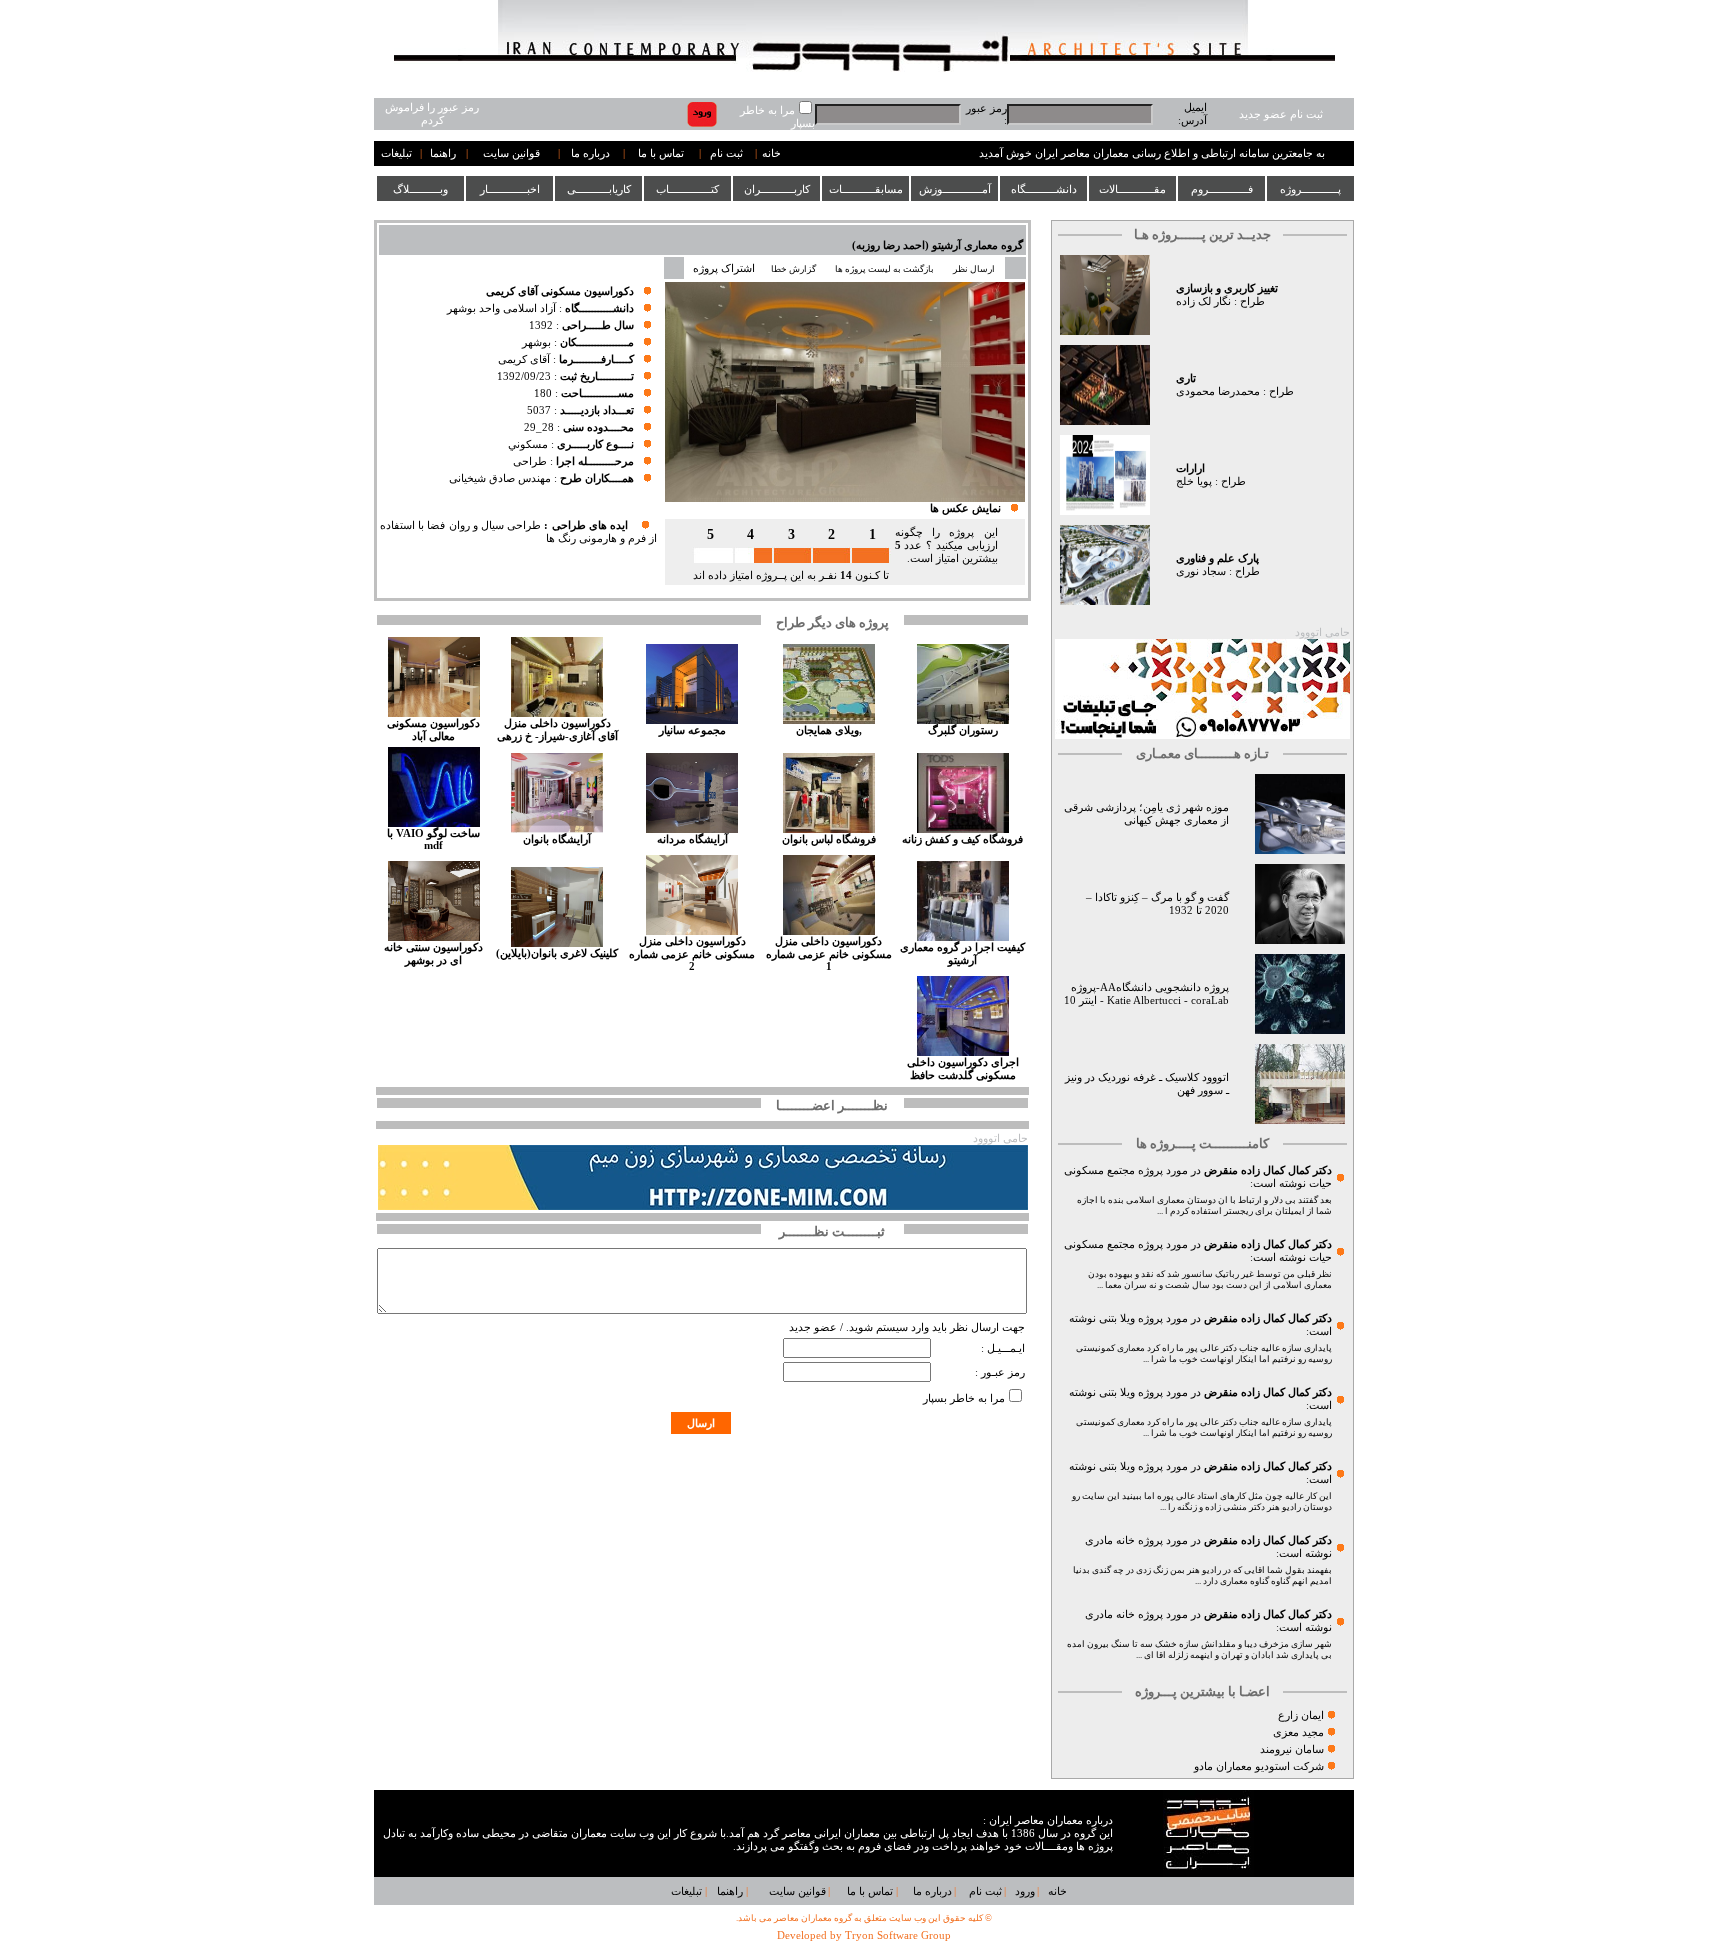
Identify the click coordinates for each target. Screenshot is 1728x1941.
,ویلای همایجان (829, 730)
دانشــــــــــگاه (1044, 189)
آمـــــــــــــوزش (955, 189)
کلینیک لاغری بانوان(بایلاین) (557, 953)
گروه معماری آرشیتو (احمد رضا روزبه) (937, 245)
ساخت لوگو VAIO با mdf (433, 839)
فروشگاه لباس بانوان (829, 839)
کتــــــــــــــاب (687, 189)
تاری (1186, 378)
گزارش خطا (793, 269)
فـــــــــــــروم (1222, 189)
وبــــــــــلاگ (420, 189)
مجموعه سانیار (692, 730)
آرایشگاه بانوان (557, 839)
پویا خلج (1194, 481)
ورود (1025, 1891)
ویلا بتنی (1117, 1318)
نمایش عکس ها (965, 508)
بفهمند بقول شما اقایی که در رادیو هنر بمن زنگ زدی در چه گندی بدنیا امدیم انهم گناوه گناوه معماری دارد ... (1202, 1575)
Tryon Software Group (898, 1935)
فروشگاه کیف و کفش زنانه (962, 839)
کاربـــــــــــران (777, 189)
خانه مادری (1110, 1540)
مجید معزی (1298, 1732)
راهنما (443, 153)
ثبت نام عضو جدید (1281, 114)
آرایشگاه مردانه (692, 839)
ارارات (1190, 468)
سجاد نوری (1201, 571)
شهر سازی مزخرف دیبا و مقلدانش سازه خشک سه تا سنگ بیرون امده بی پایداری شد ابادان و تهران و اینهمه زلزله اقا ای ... (1199, 1649)
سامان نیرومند (1292, 1749)
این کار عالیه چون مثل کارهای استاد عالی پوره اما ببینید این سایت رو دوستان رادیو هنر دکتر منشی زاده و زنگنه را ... (1202, 1501)
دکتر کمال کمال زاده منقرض (1268, 1170)
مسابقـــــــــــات (866, 189)
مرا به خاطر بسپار (964, 1398)
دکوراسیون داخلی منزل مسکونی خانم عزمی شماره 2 (692, 954)
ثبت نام (726, 153)
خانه (771, 153)
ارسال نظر (975, 269)
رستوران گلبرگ (963, 730)
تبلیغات (396, 153)
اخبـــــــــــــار (510, 189)
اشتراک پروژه (724, 268)
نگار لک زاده (1203, 301)
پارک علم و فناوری (1217, 558)
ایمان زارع (1301, 1715)
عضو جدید (813, 1327)
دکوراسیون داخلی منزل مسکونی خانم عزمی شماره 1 (829, 954)
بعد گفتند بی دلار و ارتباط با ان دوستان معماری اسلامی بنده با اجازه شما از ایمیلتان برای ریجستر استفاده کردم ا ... (1204, 1205)
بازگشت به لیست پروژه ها (884, 269)
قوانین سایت (511, 153)
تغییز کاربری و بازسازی (1227, 288)
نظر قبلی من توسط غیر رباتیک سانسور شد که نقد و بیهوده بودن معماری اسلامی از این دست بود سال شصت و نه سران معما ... (1210, 1279)
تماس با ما (661, 153)
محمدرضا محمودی (1218, 391)
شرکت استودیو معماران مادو (1259, 1766)
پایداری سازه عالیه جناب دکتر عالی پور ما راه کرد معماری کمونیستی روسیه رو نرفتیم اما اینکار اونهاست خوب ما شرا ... (1204, 1353)
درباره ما (590, 153)
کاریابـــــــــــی (599, 189)
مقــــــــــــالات (1132, 189)
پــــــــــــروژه (1310, 189)
